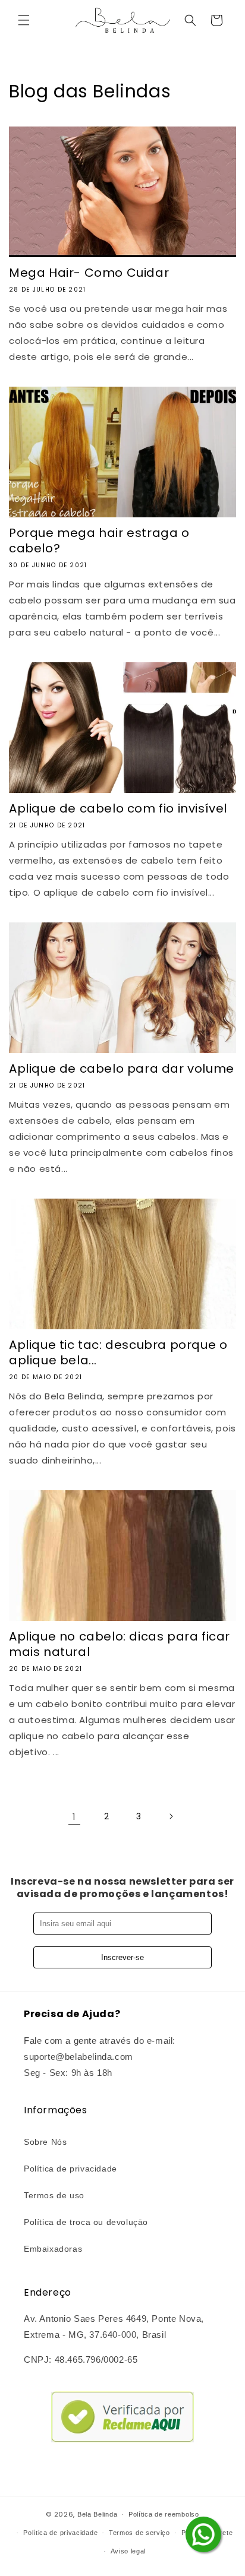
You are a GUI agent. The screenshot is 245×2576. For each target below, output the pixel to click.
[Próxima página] (171, 1816)
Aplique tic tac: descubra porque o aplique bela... (118, 1352)
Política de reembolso (164, 2514)
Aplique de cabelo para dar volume (122, 1069)
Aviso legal (128, 2551)
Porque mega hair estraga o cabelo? (99, 541)
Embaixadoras (53, 2249)
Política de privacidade (70, 2169)
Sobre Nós (45, 2142)
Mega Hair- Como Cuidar (89, 273)
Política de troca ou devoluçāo (86, 2222)
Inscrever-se (122, 1957)
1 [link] (74, 1817)
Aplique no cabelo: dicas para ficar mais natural (120, 1644)
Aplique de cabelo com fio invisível (118, 808)
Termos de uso (54, 2195)
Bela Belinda (97, 2514)
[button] (24, 20)
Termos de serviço (139, 2533)
